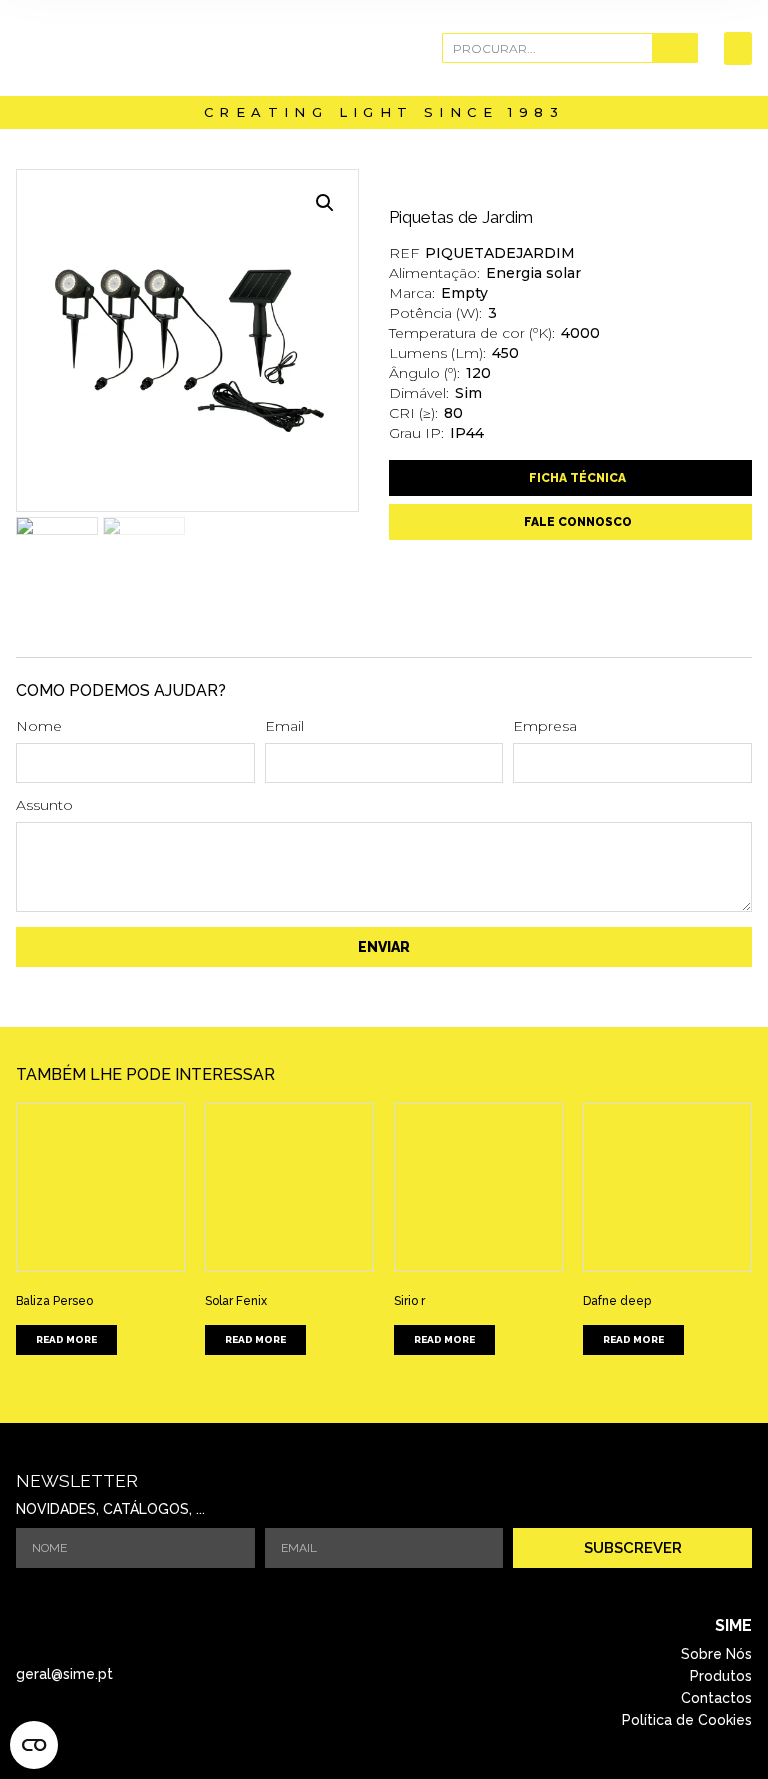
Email (284, 727)
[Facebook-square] (356, 1674)
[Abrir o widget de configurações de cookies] (34, 1745)
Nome (39, 727)
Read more (66, 1339)
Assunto (44, 806)
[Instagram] (411, 1674)
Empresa (545, 727)
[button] (738, 48)
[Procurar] (674, 48)
